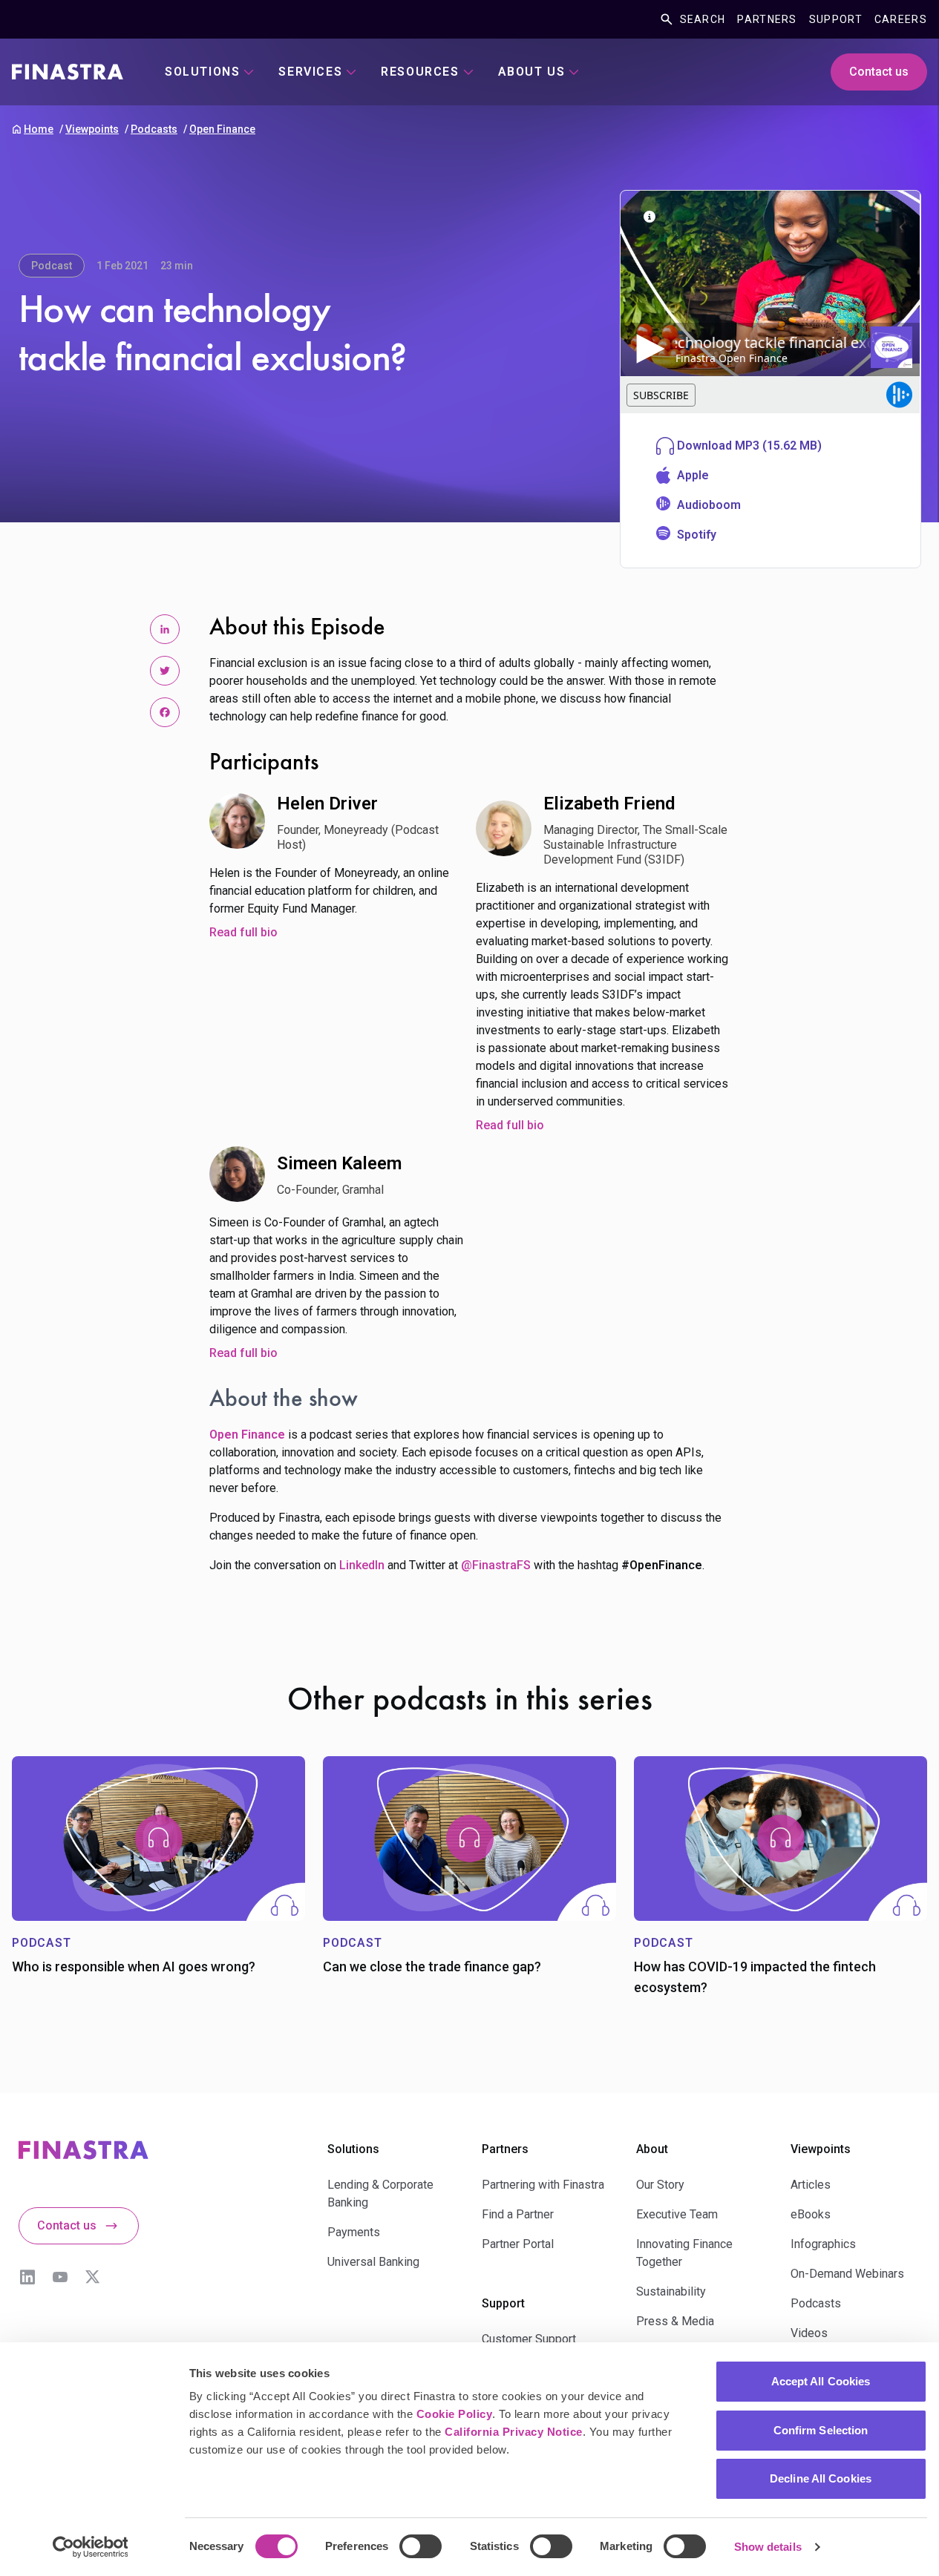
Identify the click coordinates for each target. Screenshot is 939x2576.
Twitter (93, 2277)
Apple (693, 475)
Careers (901, 19)
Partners (767, 19)
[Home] (68, 72)
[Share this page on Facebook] (165, 712)
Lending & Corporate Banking (380, 2194)
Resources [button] (420, 72)
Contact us (879, 72)
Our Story (660, 2185)
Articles (811, 2185)
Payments (354, 2232)
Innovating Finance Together (684, 2253)
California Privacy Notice (514, 2432)
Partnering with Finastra (543, 2185)
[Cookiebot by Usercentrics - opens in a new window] (90, 2547)
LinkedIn (362, 1565)
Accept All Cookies (821, 2381)
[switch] (421, 2546)
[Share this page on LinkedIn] (165, 629)
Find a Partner (518, 2214)
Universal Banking (373, 2262)
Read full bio (243, 932)
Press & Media (675, 2321)
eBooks (811, 2214)
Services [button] (310, 72)
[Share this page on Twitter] (165, 671)
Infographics (823, 2244)
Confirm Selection (821, 2430)
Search (703, 19)
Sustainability (671, 2291)
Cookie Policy (455, 2414)
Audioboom (709, 505)
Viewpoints (92, 129)
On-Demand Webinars (847, 2274)
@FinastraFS (496, 1565)
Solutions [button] (202, 72)
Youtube (60, 2277)
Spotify (697, 535)
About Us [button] (532, 72)
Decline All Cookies (821, 2478)
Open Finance (222, 129)
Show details (768, 2547)
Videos (809, 2333)
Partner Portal (518, 2244)
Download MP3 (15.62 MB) (749, 446)
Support (836, 19)
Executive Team (677, 2214)
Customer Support (529, 2339)
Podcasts (154, 129)
